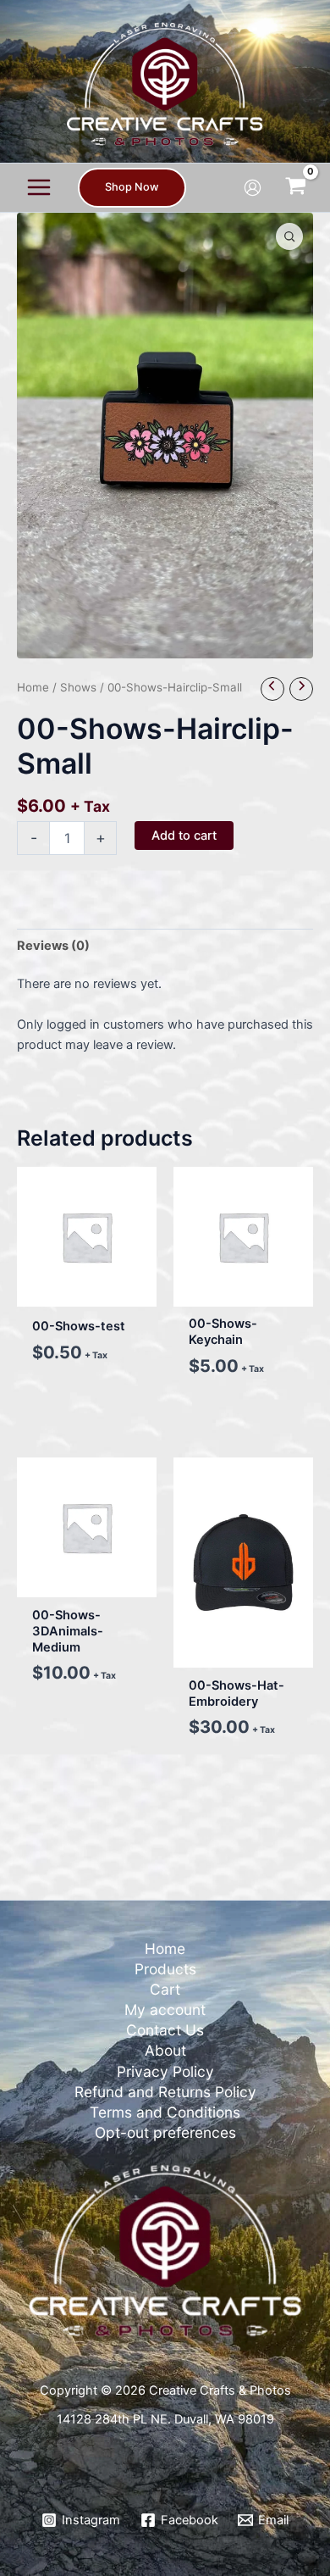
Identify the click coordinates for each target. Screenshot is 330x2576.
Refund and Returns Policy (165, 2092)
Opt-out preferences (165, 2132)
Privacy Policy (165, 2071)
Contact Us (165, 2030)
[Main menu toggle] (39, 187)
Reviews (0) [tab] (53, 946)
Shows (78, 687)
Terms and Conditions (165, 2112)
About (165, 2050)
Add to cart (184, 836)
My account (165, 2010)
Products (165, 1969)
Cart (165, 1989)
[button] (132, 188)
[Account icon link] (253, 188)
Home (33, 687)
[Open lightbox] (289, 236)
